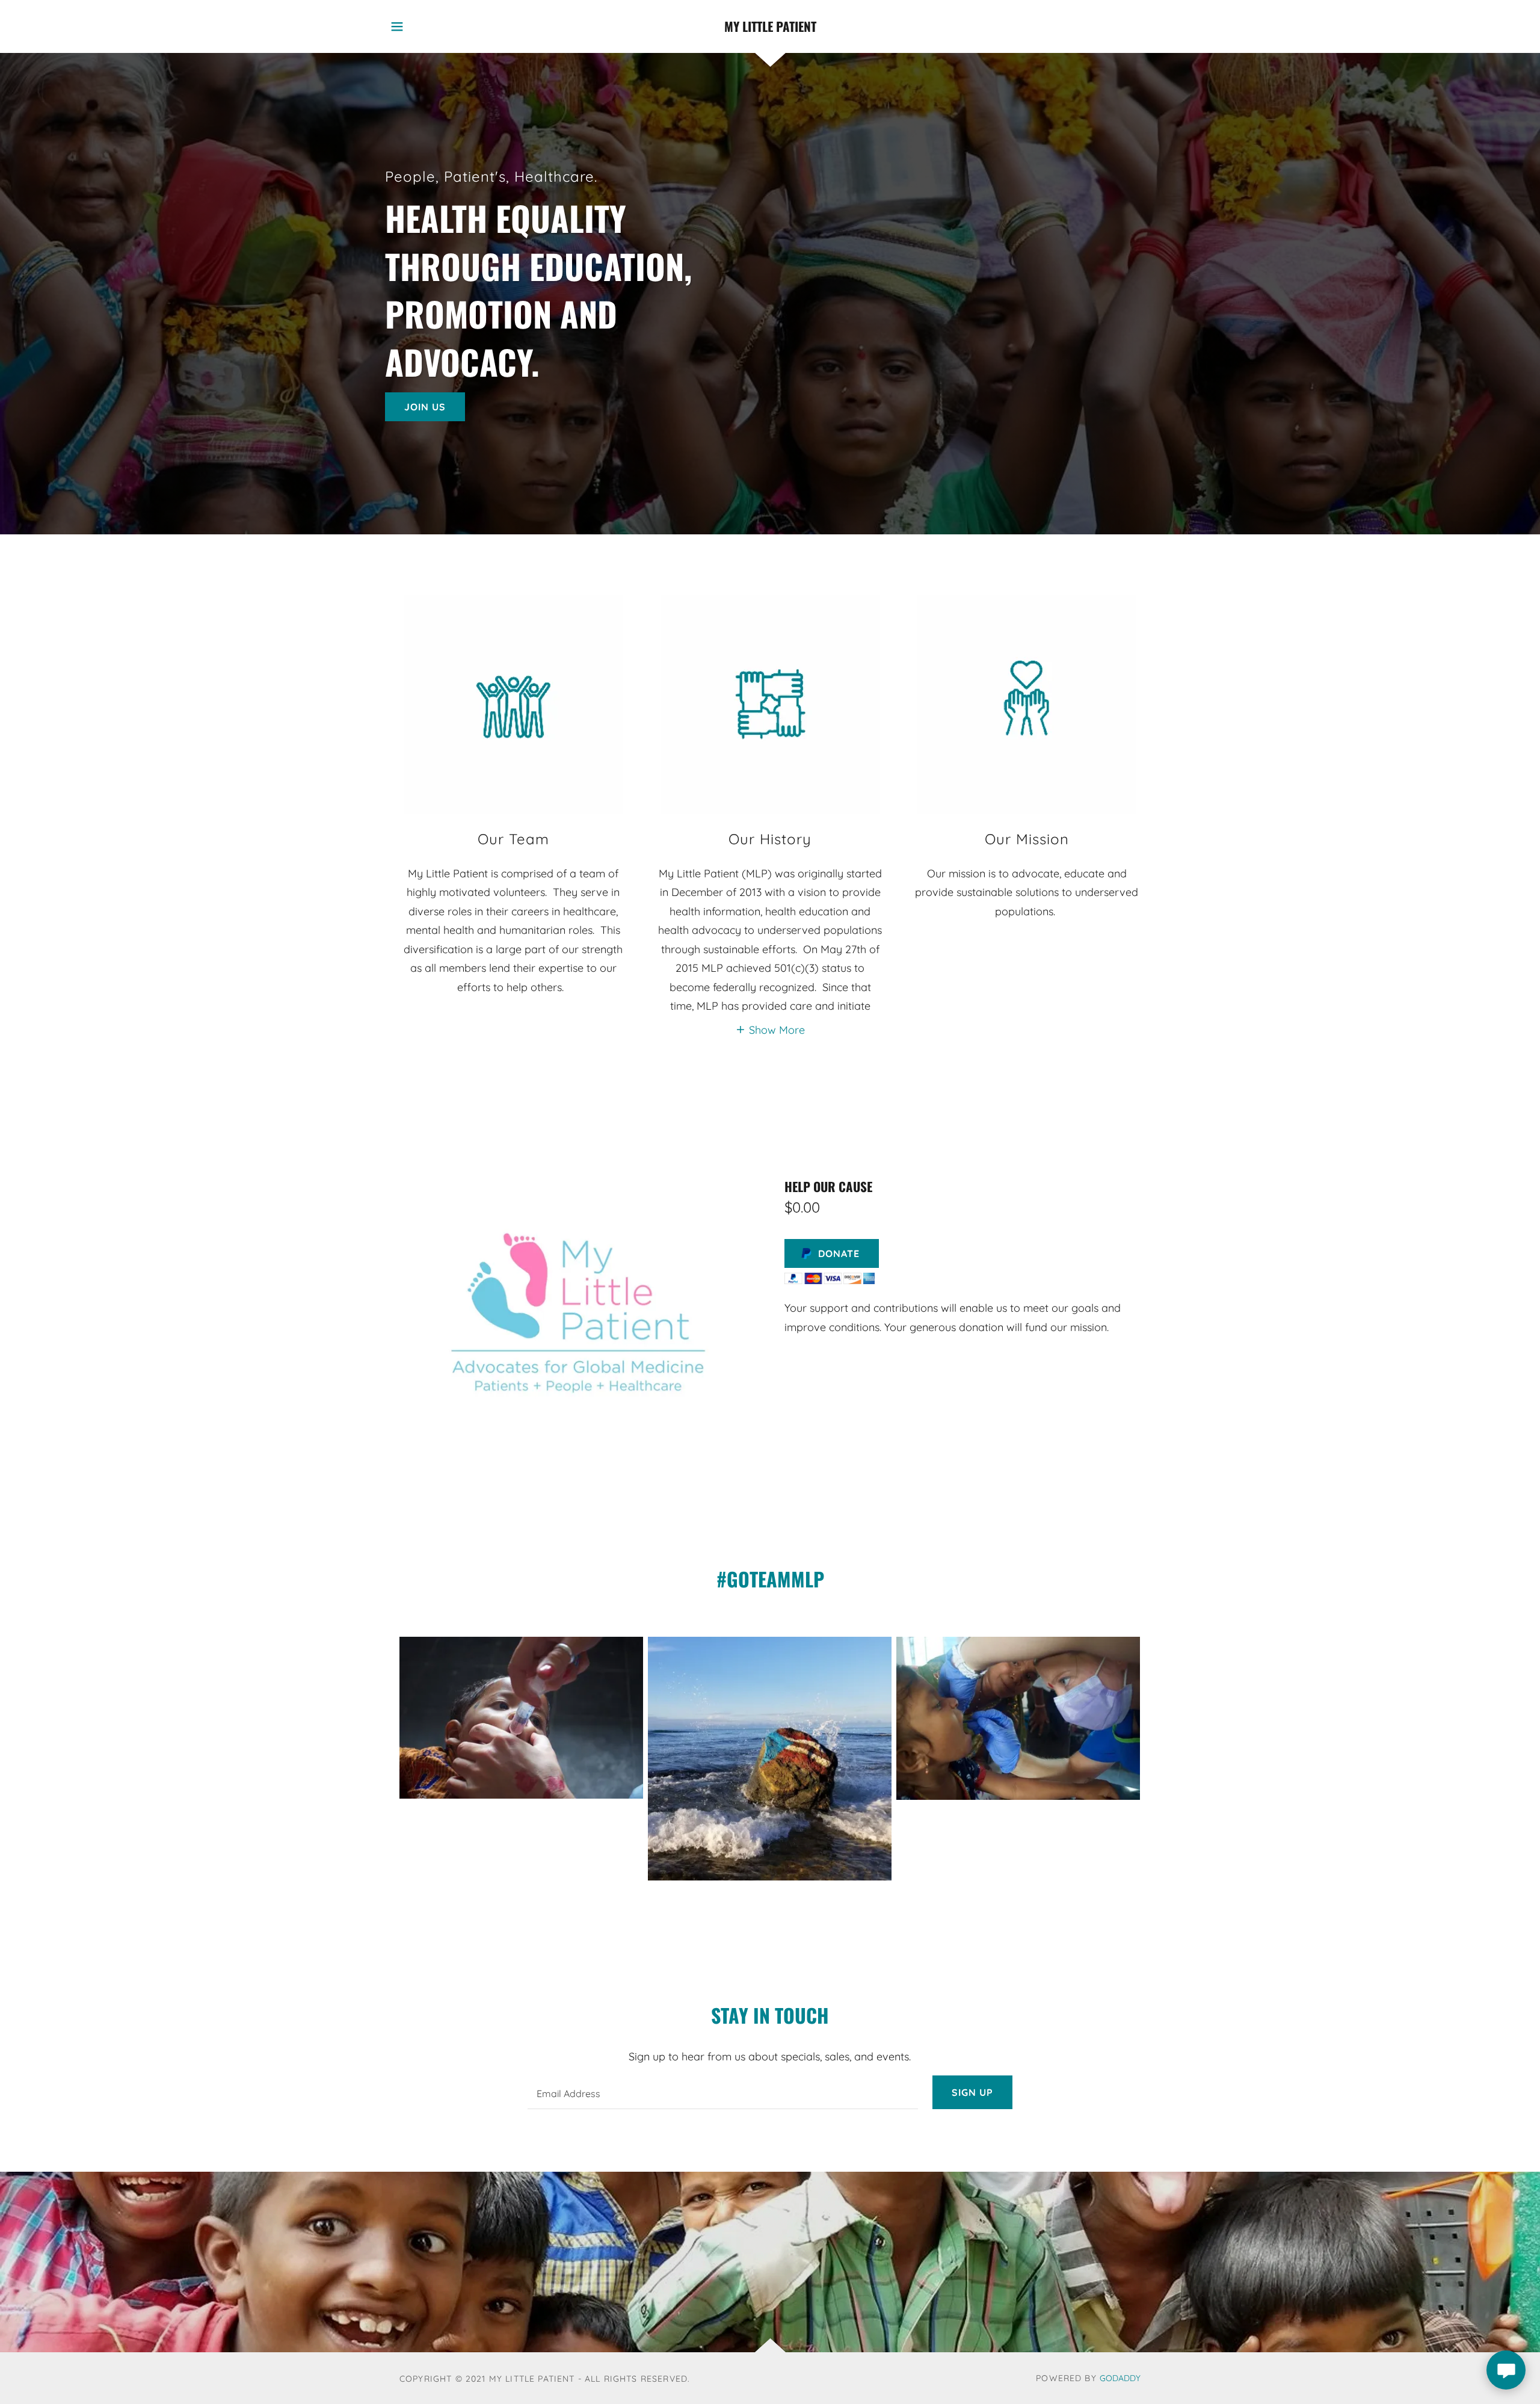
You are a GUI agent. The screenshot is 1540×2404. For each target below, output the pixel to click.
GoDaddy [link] (1120, 2378)
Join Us (425, 407)
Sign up (972, 2092)
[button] (397, 26)
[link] (770, 27)
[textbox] (722, 2092)
